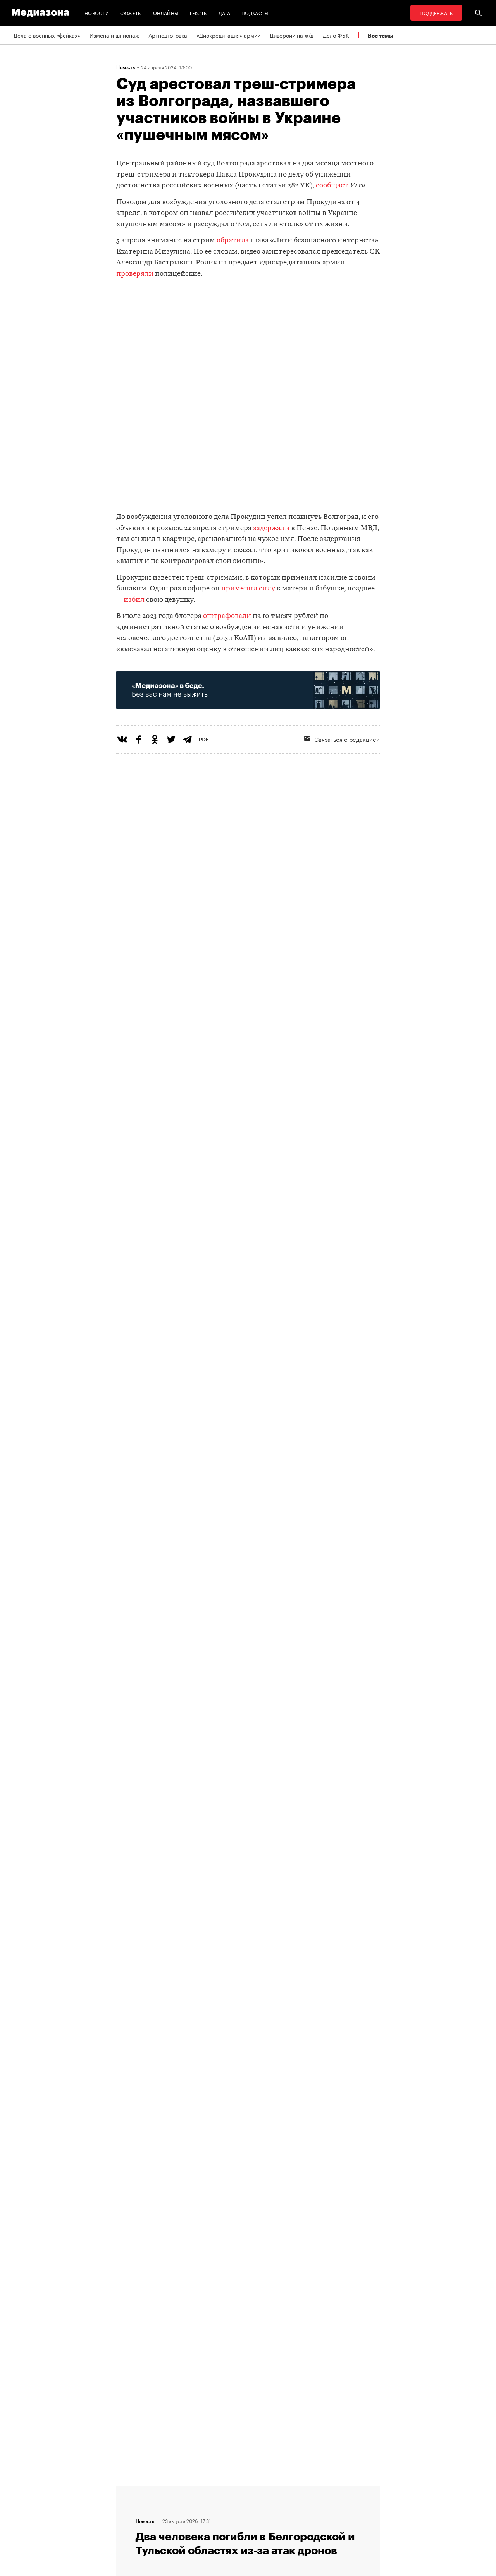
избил (134, 600)
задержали (271, 528)
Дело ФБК (336, 35)
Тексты (198, 13)
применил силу (248, 589)
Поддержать (436, 13)
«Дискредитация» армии (228, 35)
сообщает (332, 186)
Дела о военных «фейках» (47, 35)
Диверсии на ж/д (292, 35)
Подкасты (255, 13)
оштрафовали (227, 616)
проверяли (135, 274)
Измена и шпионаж (114, 35)
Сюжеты (131, 13)
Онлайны (166, 13)
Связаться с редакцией (347, 739)
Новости (97, 13)
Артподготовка (168, 35)
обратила (233, 241)
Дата (224, 13)
